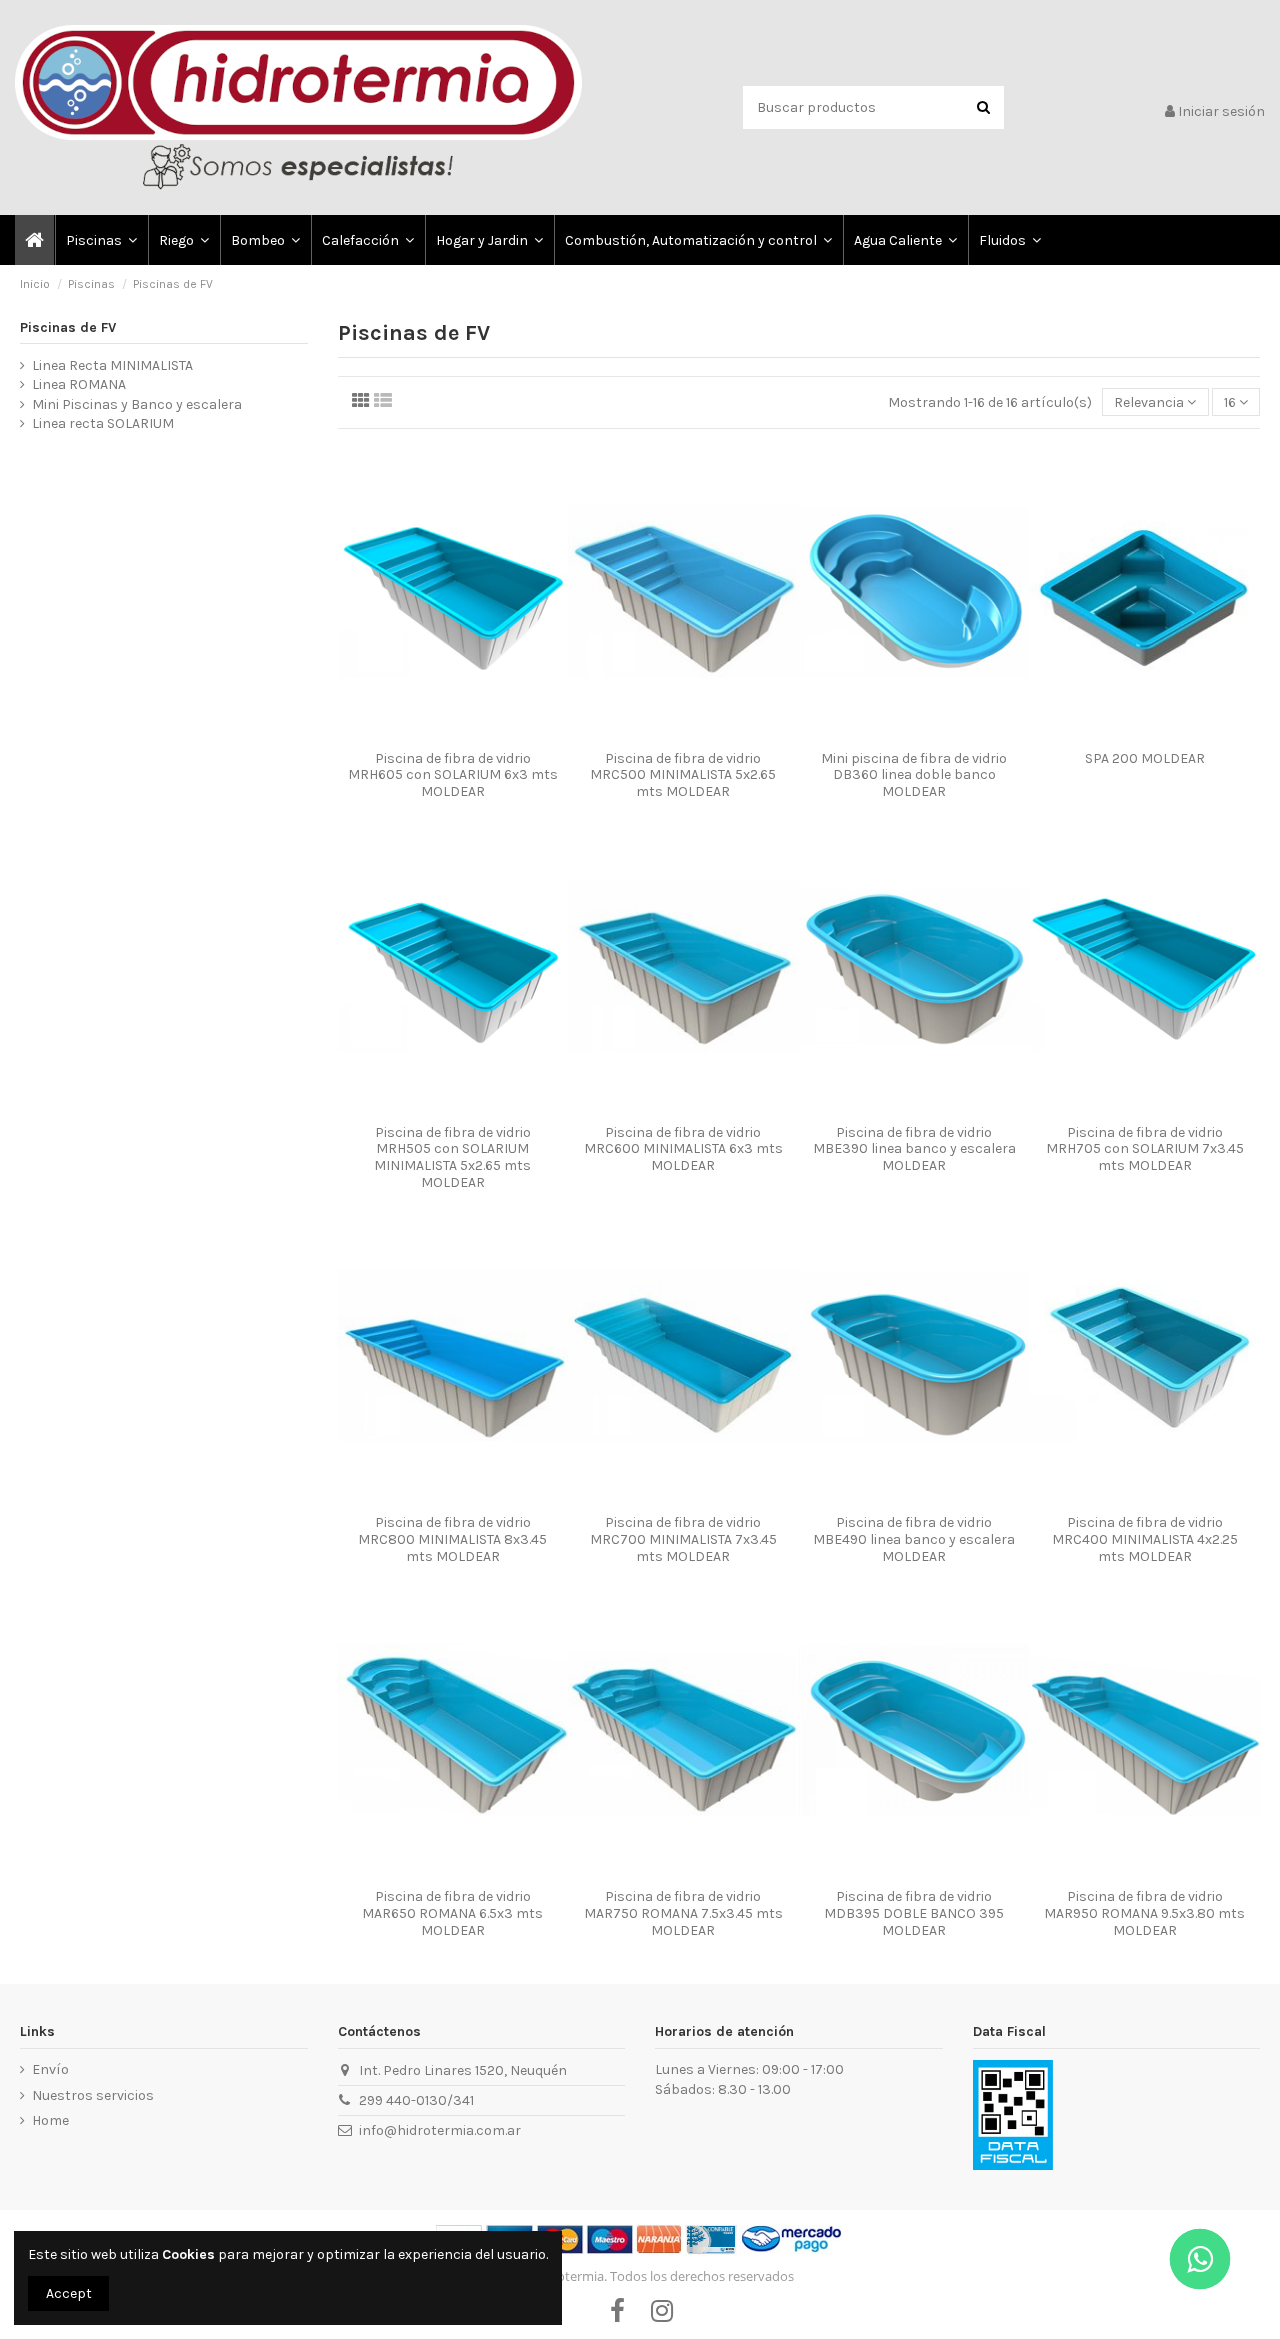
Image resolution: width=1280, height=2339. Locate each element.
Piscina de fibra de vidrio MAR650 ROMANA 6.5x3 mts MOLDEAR (452, 1913)
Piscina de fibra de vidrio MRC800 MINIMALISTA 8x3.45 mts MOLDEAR (452, 1539)
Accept (69, 2293)
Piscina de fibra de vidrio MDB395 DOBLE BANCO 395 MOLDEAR (914, 1913)
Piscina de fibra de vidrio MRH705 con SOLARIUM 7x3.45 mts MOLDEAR (1145, 1149)
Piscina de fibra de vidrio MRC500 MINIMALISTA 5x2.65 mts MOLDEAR (683, 775)
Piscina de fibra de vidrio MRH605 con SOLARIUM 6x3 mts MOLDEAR (453, 775)
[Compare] (439, 734)
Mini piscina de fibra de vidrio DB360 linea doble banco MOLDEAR (914, 775)
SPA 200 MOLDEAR (1145, 758)
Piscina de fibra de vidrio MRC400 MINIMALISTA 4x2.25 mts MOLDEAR (1145, 1539)
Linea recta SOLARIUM (103, 423)
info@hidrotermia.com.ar (440, 2130)
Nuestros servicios (93, 2095)
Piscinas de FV (68, 327)
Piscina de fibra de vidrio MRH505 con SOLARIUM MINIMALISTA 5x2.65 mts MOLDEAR (452, 1157)
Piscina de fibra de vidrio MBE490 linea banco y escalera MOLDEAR (914, 1539)
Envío (50, 2069)
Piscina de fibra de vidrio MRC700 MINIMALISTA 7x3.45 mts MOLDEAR (683, 1539)
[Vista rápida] (467, 734)
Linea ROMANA (79, 384)
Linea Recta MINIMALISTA (112, 365)
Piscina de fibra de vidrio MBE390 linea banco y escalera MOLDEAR (914, 1149)
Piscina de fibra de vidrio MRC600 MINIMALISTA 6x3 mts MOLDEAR (683, 1149)
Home (50, 2120)
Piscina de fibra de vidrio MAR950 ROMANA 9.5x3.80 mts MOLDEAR (1144, 1913)
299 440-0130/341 (416, 2100)
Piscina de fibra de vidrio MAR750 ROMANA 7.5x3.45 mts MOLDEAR (683, 1913)
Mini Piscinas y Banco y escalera (137, 404)
